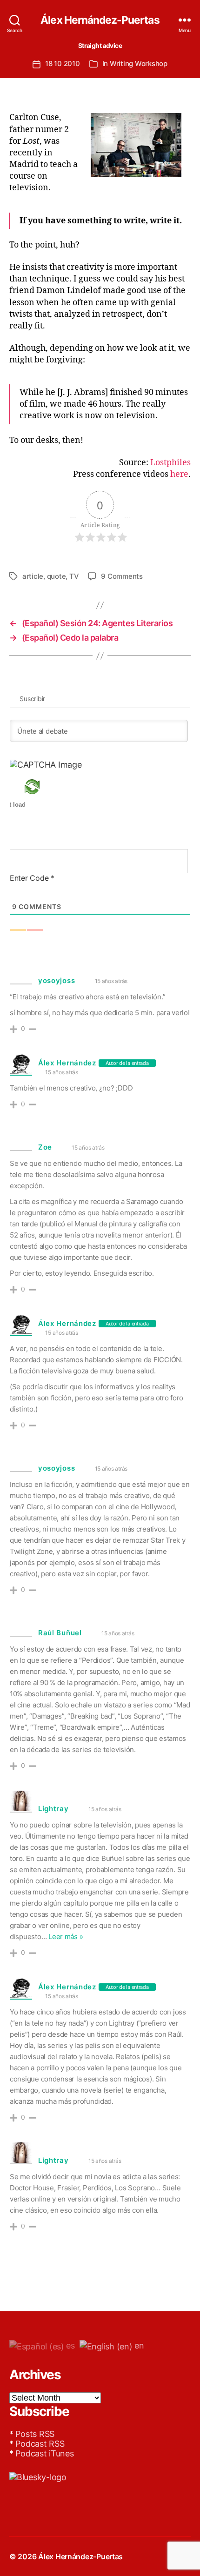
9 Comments (122, 576)
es (70, 2345)
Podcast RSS (40, 2444)
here (179, 474)
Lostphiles (170, 463)
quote (57, 576)
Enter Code (32, 878)
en (138, 2345)
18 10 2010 (62, 64)
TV (74, 576)
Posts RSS (35, 2434)
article (33, 576)
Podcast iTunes (44, 2453)
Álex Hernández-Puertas (100, 20)
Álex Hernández (67, 1063)
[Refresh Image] (46, 787)
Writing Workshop (139, 64)
